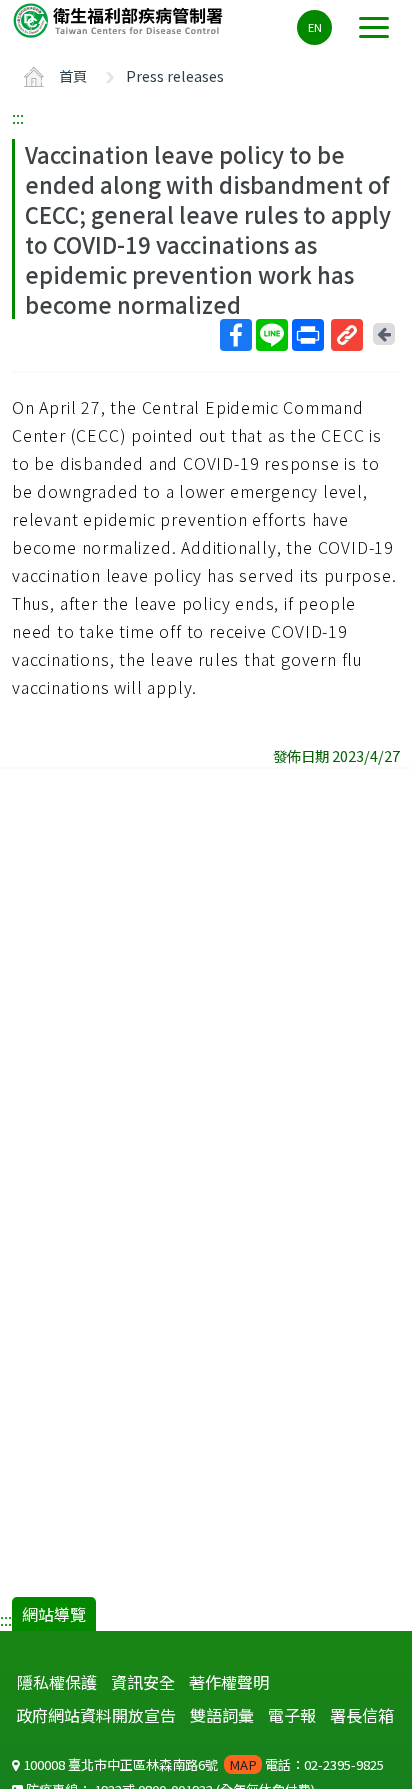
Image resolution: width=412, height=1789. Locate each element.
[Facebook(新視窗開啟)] (236, 335)
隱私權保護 (57, 1682)
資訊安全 (143, 1682)
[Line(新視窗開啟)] (272, 335)
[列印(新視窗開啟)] (308, 335)
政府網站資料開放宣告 (96, 1715)
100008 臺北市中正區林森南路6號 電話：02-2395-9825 (202, 1764)
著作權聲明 (229, 1682)
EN (315, 27)
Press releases (175, 75)
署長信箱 (362, 1715)
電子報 (292, 1715)
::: (18, 117)
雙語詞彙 (222, 1715)
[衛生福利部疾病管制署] (120, 19)
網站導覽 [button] (54, 1614)
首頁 (73, 75)
